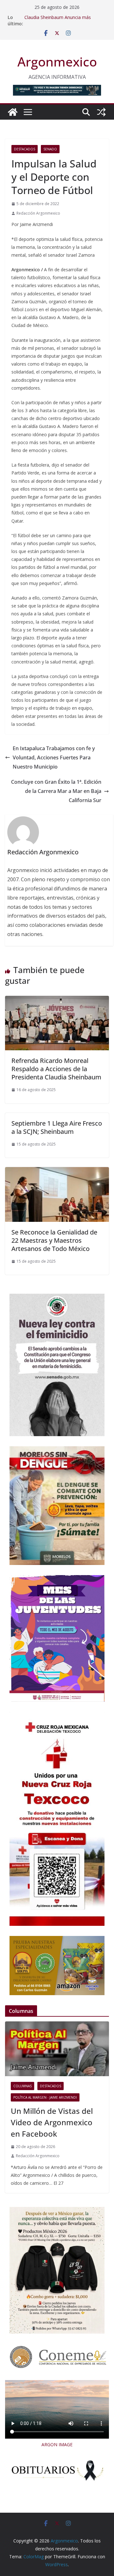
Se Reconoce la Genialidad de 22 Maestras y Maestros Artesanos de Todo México (54, 1240)
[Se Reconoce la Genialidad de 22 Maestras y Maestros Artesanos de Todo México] (57, 1172)
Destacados (25, 149)
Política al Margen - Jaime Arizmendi (45, 2097)
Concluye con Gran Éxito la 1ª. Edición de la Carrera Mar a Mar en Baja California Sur (56, 791)
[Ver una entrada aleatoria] (101, 112)
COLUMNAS (22, 2086)
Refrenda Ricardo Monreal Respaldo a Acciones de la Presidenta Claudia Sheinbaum (56, 1069)
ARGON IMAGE (57, 2444)
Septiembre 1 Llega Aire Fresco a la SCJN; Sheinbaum (57, 1127)
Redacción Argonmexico (38, 213)
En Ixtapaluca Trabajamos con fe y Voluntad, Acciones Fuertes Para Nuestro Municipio (54, 757)
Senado (50, 149)
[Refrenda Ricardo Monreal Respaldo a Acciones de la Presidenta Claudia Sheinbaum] (57, 1000)
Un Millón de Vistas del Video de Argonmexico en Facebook (52, 2122)
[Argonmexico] (13, 112)
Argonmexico (57, 62)
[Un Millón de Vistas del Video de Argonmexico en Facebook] (57, 2049)
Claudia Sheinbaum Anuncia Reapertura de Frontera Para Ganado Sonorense (65, 17)
